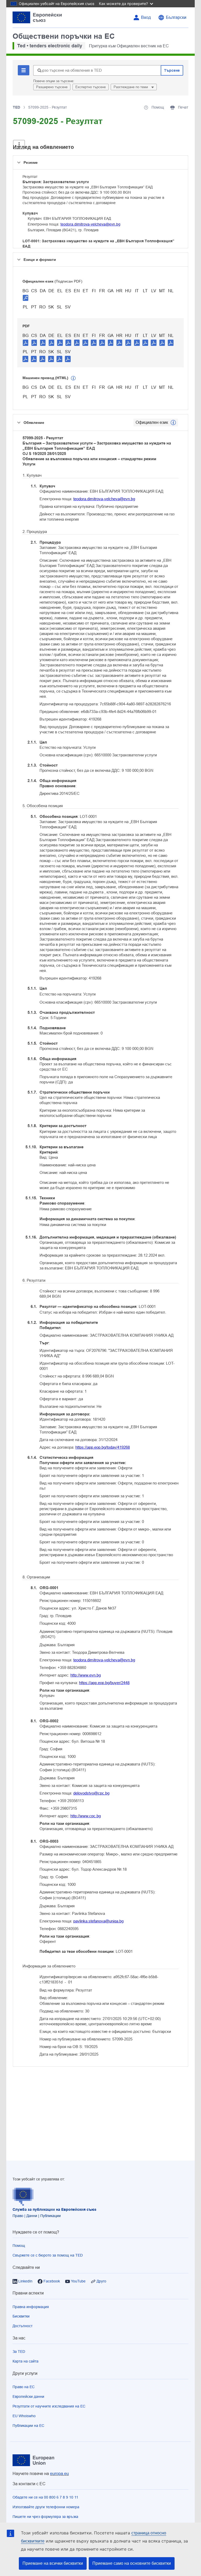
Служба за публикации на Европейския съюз (54, 2209)
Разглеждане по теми (131, 87)
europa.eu (59, 2474)
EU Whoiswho (24, 2416)
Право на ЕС (24, 2387)
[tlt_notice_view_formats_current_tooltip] (173, 423)
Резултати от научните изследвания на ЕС (49, 2406)
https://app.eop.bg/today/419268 (103, 1447)
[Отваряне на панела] (19, 145)
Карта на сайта (26, 2361)
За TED (19, 2352)
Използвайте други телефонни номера (46, 2507)
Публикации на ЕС (28, 2426)
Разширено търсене (52, 87)
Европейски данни (28, 2397)
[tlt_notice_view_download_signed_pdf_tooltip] (26, 298)
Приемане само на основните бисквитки (132, 2563)
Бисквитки (21, 2316)
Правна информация (31, 2307)
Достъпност (23, 2326)
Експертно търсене (91, 87)
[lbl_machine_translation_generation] (73, 378)
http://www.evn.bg (86, 1675)
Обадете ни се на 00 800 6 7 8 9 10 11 (45, 2497)
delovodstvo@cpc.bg (91, 1793)
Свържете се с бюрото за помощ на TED (48, 2255)
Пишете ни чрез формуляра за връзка (45, 2517)
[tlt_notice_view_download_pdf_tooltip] (26, 342)
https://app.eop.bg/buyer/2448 (104, 1683)
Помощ (19, 2246)
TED (16, 107)
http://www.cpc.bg (86, 1816)
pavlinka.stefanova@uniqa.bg (98, 1921)
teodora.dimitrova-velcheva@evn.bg (90, 224)
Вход (146, 17)
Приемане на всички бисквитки (53, 2563)
